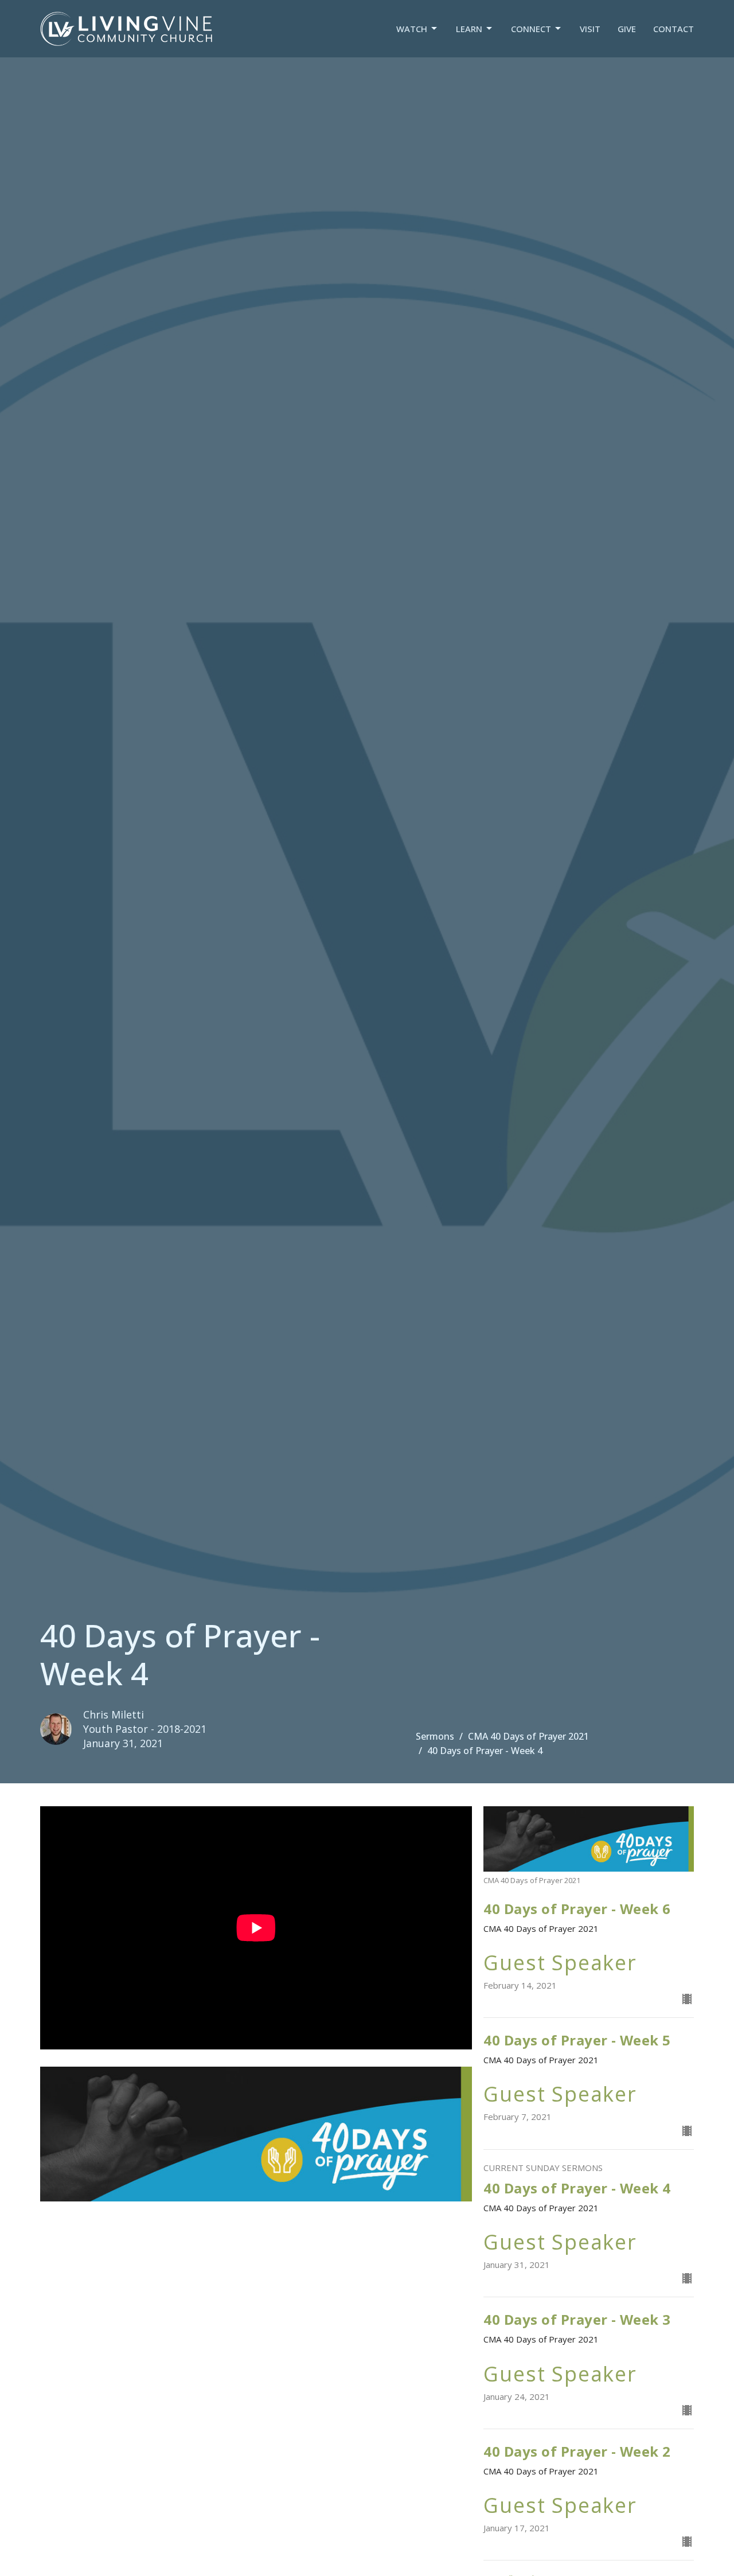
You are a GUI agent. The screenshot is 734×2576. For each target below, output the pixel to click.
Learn (469, 29)
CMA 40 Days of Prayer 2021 (528, 1736)
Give (627, 29)
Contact (674, 29)
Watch (412, 29)
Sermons (435, 1736)
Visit (590, 29)
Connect (531, 29)
